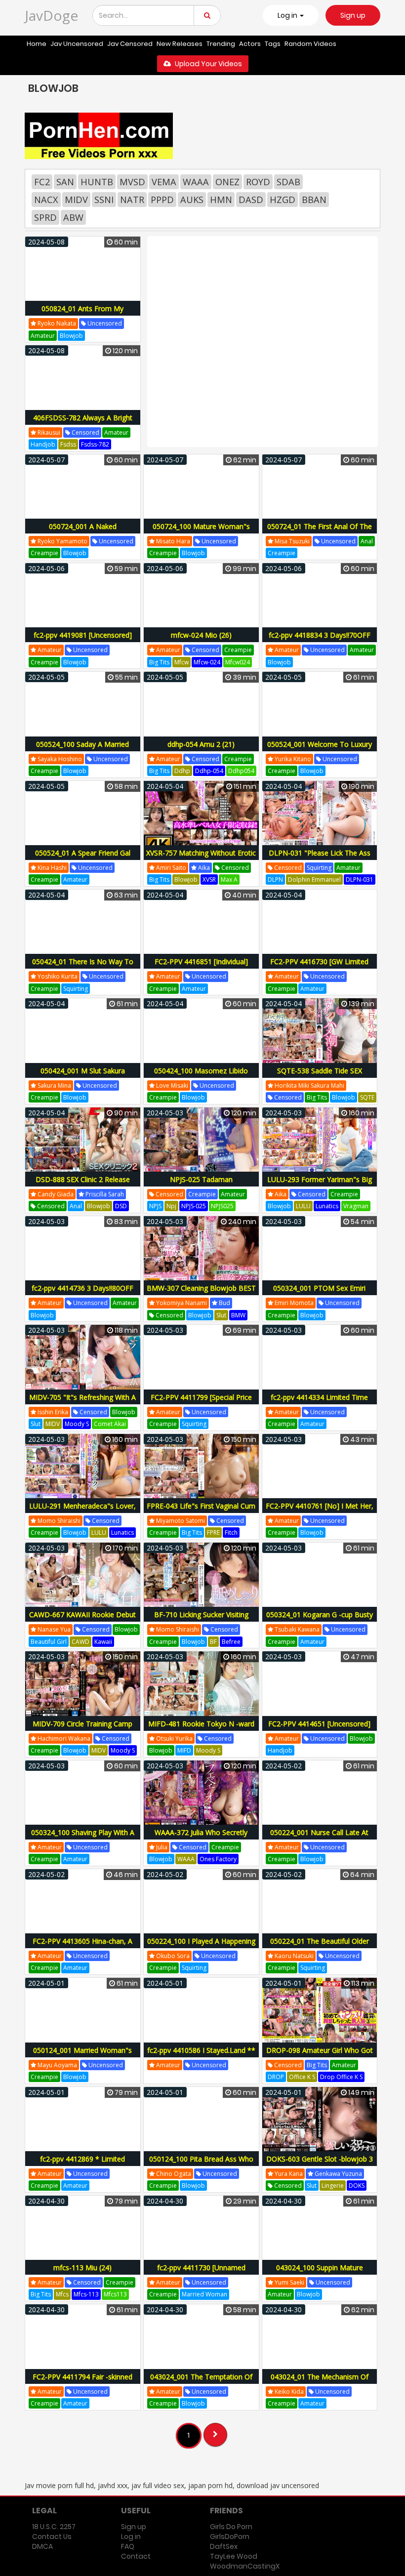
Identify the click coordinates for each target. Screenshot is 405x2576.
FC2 (42, 182)
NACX (46, 200)
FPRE (213, 1533)
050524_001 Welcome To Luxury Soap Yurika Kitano (320, 750)
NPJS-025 (194, 1206)
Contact (136, 2556)
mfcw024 (238, 662)
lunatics (327, 1206)
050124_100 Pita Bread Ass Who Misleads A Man (201, 2164)
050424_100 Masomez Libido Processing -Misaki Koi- (201, 1076)
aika (203, 868)
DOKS (357, 2186)
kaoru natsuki (293, 1956)
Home (37, 44)
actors (250, 44)
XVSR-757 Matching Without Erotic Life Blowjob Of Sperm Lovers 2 (201, 858)
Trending (221, 44)
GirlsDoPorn (230, 2536)
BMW (238, 1315)
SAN (65, 182)
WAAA (196, 182)
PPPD (162, 200)
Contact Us (52, 2536)
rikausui (48, 432)
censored (85, 432)
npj (171, 1206)
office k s (302, 2077)
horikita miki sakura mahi (309, 1085)
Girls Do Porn (231, 2527)
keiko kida (288, 2392)
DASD (251, 200)
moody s (77, 1424)
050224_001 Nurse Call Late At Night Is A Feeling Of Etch (319, 1838)
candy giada (55, 1194)
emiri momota (293, 1303)
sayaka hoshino (59, 759)
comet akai (110, 1424)
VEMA (164, 182)
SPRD (45, 217)
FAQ (128, 2546)
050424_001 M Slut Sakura (83, 1071)
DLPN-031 (360, 879)
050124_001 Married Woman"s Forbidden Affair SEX (82, 2056)
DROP (276, 2077)
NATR (132, 200)
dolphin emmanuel (314, 879)
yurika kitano (292, 759)
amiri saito (170, 868)
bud (224, 1303)
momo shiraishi (58, 1521)
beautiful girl (49, 1642)
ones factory (218, 1859)
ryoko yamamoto (62, 541)
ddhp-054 (209, 771)
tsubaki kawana (296, 1629)
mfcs (62, 2294)
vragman (356, 1206)
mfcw (182, 662)
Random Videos (310, 44)
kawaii (103, 1642)
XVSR (209, 879)
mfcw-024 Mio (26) (201, 635)
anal (367, 541)
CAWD (81, 1642)
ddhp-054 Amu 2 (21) (201, 744)
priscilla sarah (104, 1194)
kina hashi (51, 868)
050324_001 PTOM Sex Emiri (319, 1288)
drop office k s (341, 2077)
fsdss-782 (95, 444)
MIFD (184, 1750)
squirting (319, 868)
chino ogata (173, 2174)
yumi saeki (289, 2282)
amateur (43, 336)
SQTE (367, 1097)
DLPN (275, 879)
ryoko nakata (56, 323)
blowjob (71, 336)
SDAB (288, 182)
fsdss (68, 444)
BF (213, 1642)
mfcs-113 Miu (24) (82, 2268)
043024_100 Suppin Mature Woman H (320, 2273)
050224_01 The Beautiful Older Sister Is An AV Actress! (320, 1946)
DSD (121, 1206)
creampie (44, 553)
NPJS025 (222, 1206)
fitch (231, 1533)
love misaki (171, 1085)
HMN (221, 200)
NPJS (155, 1206)
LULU (303, 1206)
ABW (73, 217)
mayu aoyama (57, 2065)
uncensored (104, 323)
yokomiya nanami (181, 1303)
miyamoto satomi (180, 1521)
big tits (159, 662)
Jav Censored (130, 44)
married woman (204, 2294)
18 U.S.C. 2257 (54, 2527)
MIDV (76, 200)
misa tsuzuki (291, 541)
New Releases (180, 44)
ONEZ (227, 182)
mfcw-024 (207, 662)
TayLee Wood (234, 2556)
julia (161, 1847)
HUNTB (97, 182)
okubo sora (172, 1956)
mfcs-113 (86, 2294)
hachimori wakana (63, 1738)
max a (229, 879)
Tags (273, 44)
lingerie (333, 2186)
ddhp (182, 771)
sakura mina (54, 1085)
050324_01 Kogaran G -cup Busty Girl (320, 1620)
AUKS (192, 200)
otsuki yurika (174, 1738)
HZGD (283, 200)
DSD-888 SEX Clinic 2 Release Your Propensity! (83, 1185)
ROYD (258, 182)
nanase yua (53, 1629)
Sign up (353, 15)
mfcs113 (115, 2294)
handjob (43, 444)
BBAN (314, 200)
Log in (131, 2536)
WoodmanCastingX (245, 2566)
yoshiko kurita (57, 976)
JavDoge (51, 15)
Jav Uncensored (77, 44)
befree (231, 1642)
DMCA (42, 2546)
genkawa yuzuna (338, 2174)
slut (221, 1315)
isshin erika (52, 1412)
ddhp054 (241, 771)
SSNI (104, 200)
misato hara (172, 541)
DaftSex (224, 2546)
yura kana (288, 2174)
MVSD (132, 182)
